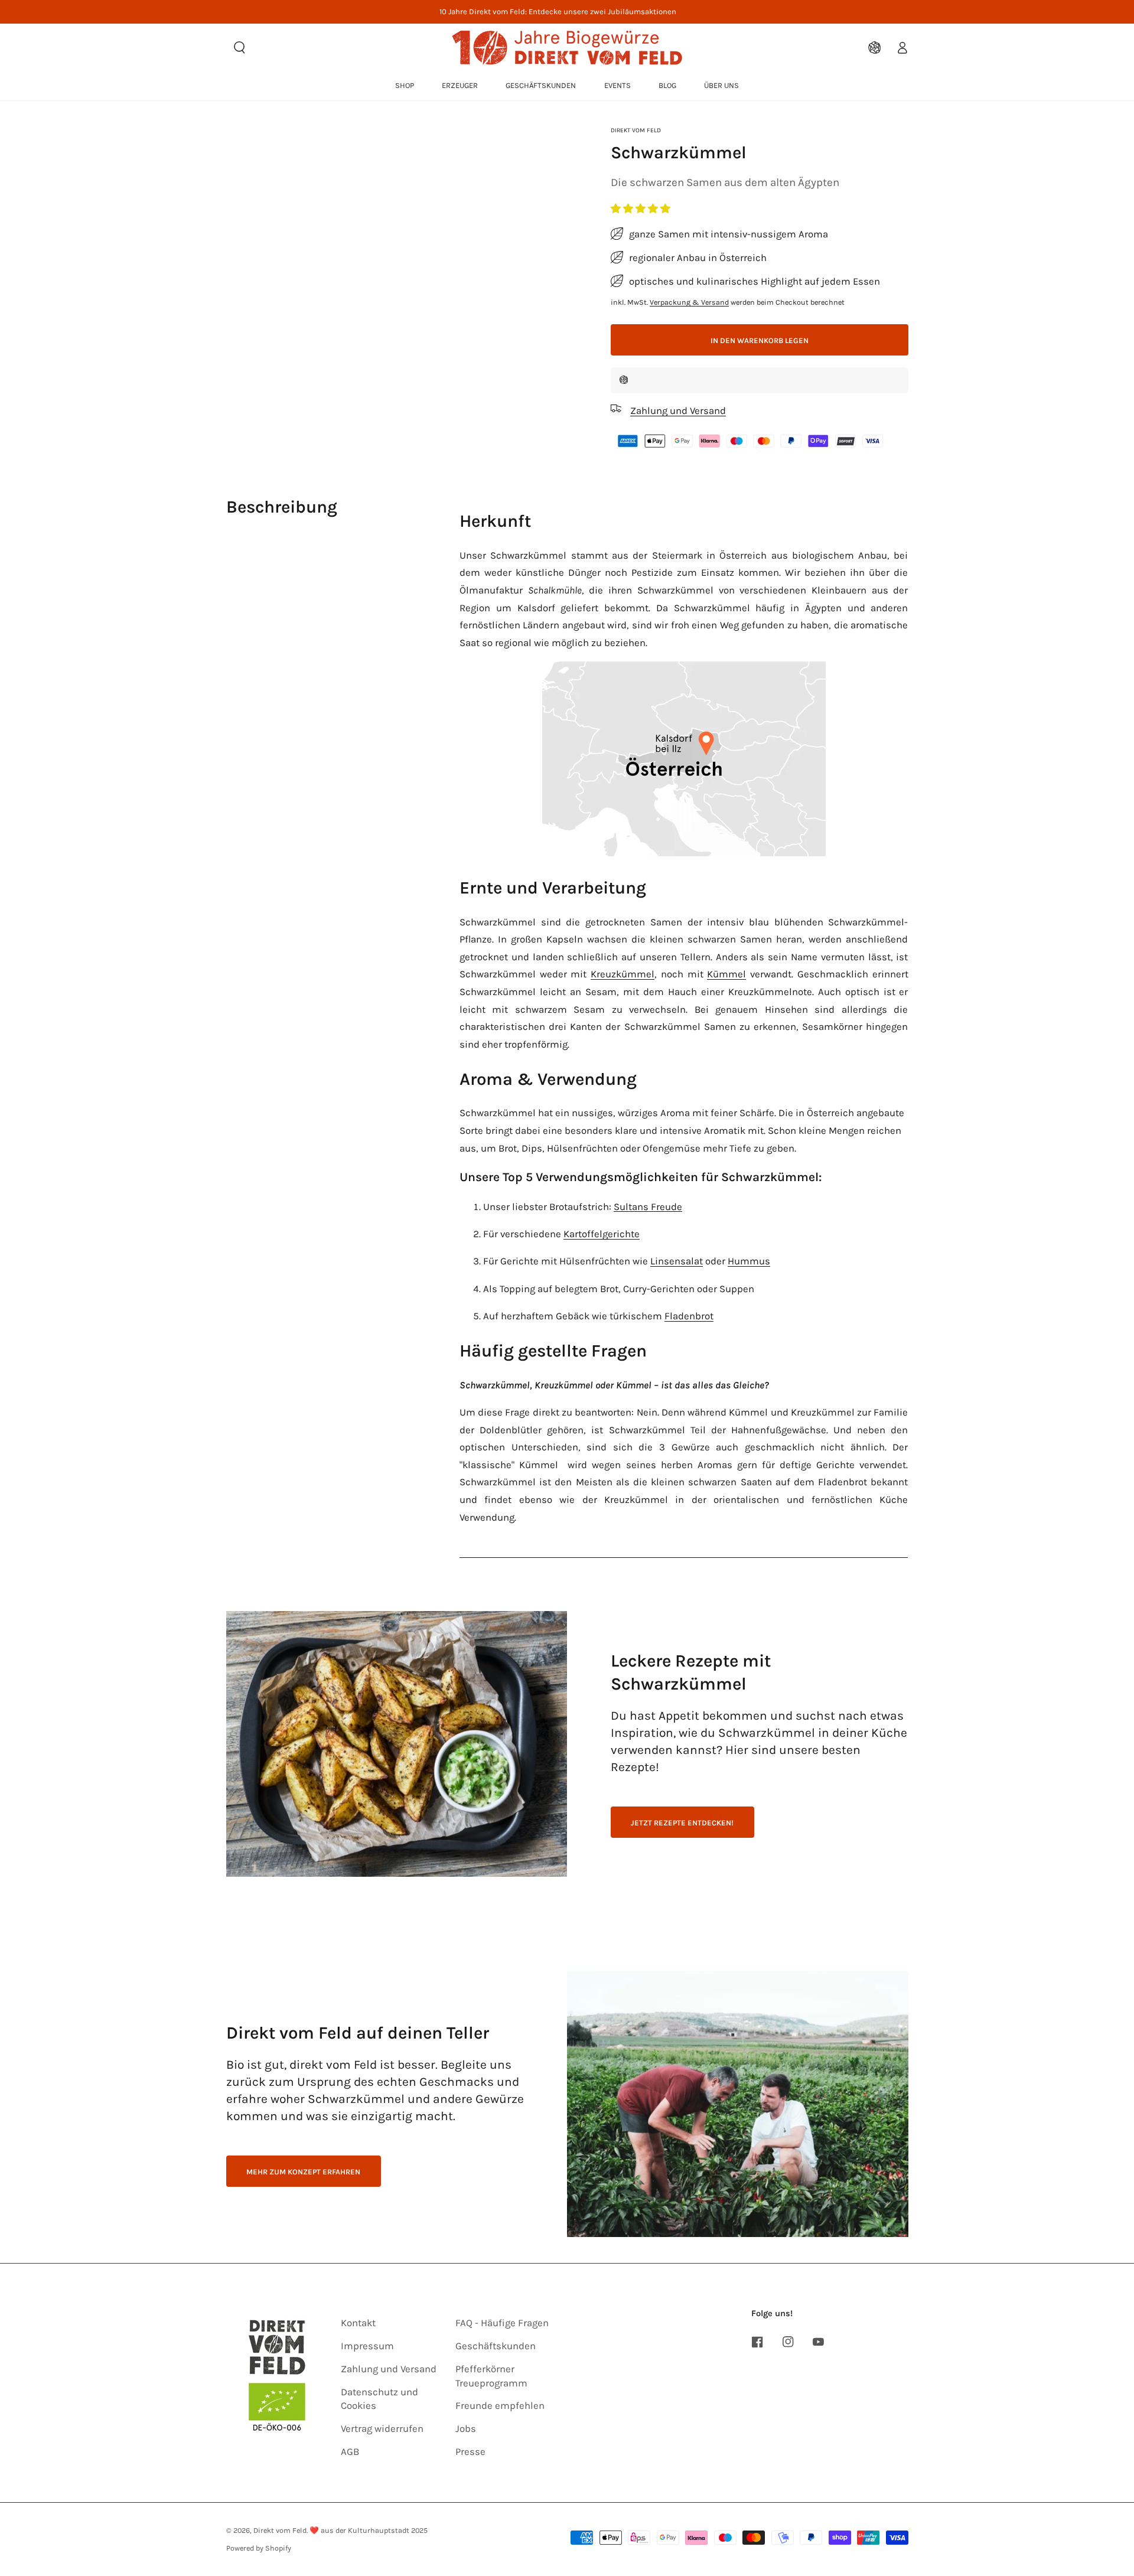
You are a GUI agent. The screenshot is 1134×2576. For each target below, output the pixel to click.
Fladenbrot (689, 1316)
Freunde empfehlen (500, 2406)
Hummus (749, 1261)
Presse (470, 2452)
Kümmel (726, 974)
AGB (350, 2452)
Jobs (466, 2429)
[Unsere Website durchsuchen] (240, 47)
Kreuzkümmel (623, 974)
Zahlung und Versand (389, 2369)
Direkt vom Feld (636, 130)
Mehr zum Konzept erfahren (303, 2172)
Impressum (367, 2346)
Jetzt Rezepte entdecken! (682, 1823)
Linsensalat (677, 1261)
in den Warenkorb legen (760, 340)
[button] (642, 209)
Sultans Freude (648, 1207)
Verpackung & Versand (689, 301)
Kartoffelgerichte (602, 1234)
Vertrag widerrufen (382, 2429)
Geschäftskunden (496, 2346)
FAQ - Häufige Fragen (502, 2323)
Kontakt (358, 2323)
